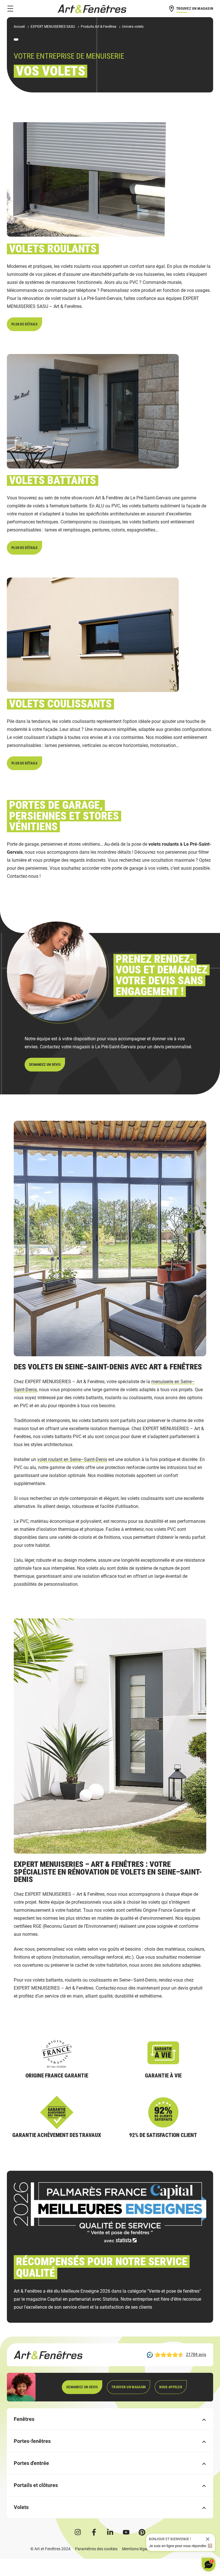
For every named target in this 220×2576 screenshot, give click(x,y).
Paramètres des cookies (96, 2549)
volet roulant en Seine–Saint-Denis (72, 1459)
